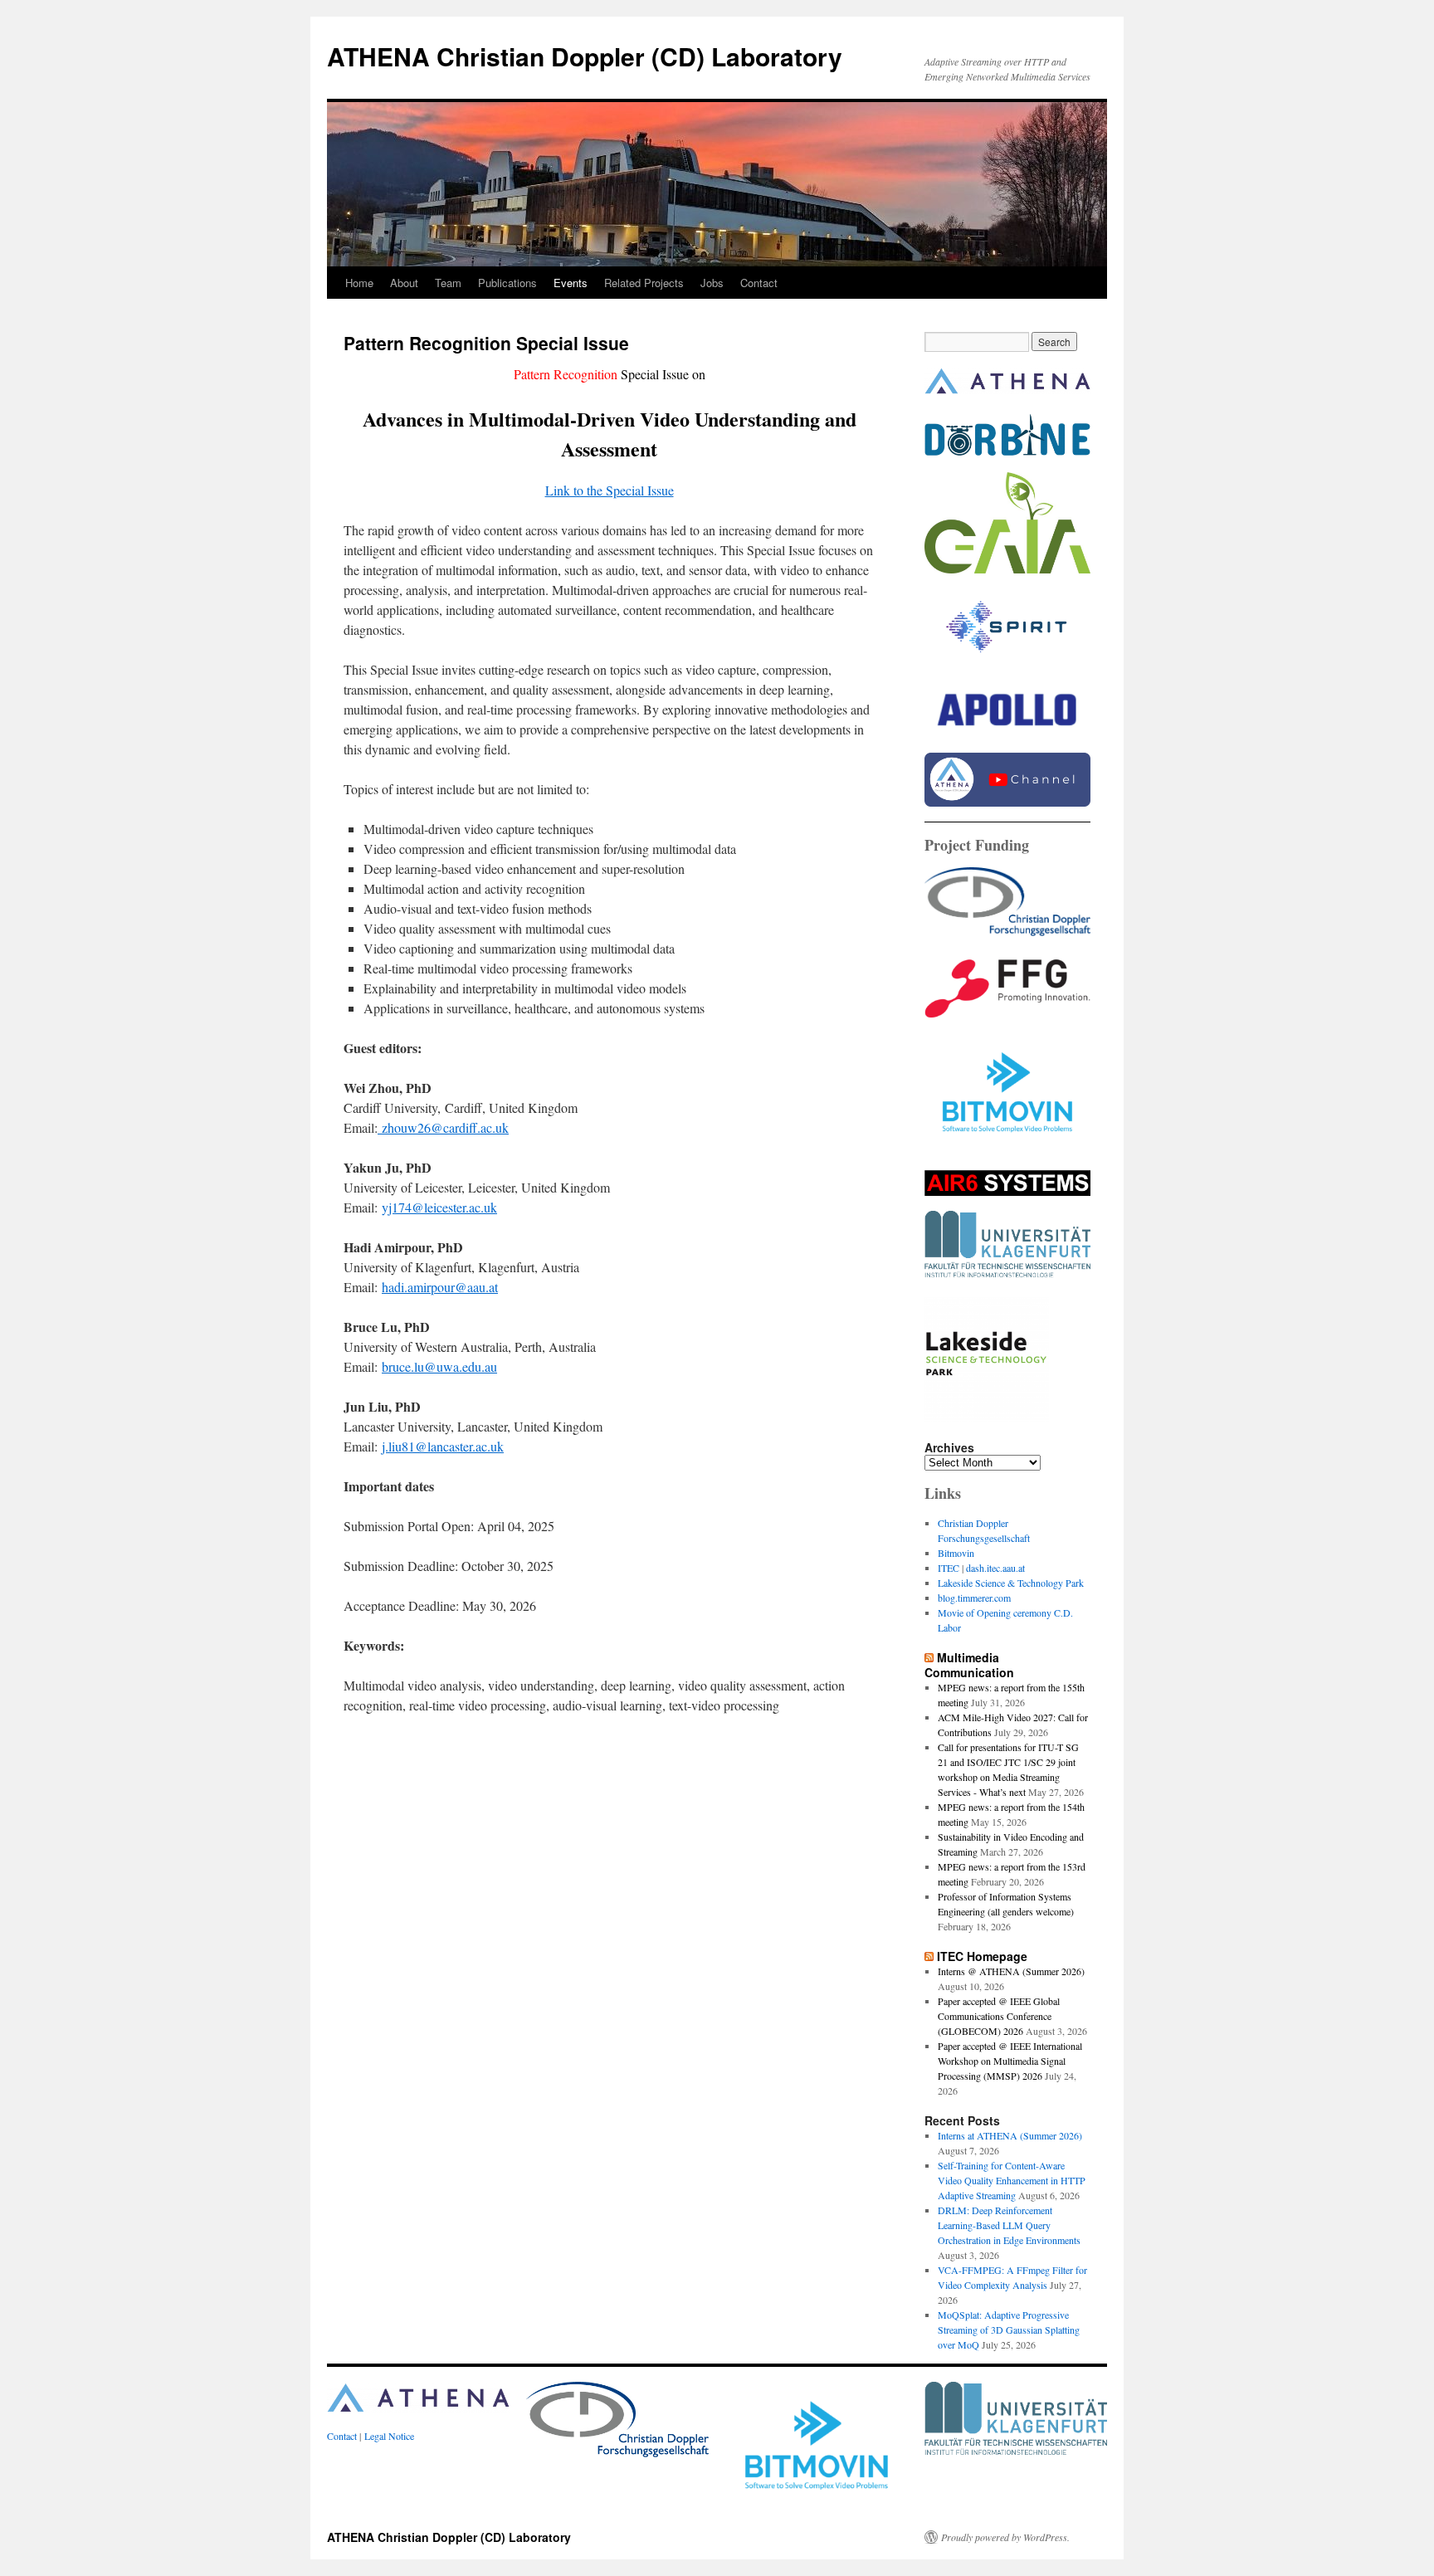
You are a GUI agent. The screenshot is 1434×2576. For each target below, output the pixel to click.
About (404, 283)
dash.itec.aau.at (995, 1568)
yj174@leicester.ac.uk (439, 1207)
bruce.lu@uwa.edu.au (439, 1366)
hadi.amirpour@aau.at (440, 1287)
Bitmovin (956, 1553)
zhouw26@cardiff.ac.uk (443, 1127)
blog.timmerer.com (974, 1598)
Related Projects (644, 283)
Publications (507, 283)
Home (359, 283)
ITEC (949, 1568)
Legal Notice (389, 2436)
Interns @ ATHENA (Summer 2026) (1011, 1971)
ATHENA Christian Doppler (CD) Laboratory (585, 56)
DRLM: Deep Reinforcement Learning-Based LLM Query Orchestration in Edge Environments (1009, 2225)
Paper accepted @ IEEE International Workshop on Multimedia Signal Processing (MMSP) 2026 (1010, 2061)
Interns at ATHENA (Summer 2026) (1010, 2135)
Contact (759, 283)
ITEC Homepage (982, 1956)
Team (448, 283)
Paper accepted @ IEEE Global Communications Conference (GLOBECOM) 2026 (999, 2016)
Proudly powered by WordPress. (1005, 2537)
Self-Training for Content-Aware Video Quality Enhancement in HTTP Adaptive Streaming (1012, 2180)
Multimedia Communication (969, 1665)
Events (571, 283)
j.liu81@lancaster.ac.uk (443, 1446)
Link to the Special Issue (610, 490)
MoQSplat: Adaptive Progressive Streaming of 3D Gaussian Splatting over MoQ (1009, 2330)
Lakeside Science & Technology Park (1011, 1583)
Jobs (712, 283)
